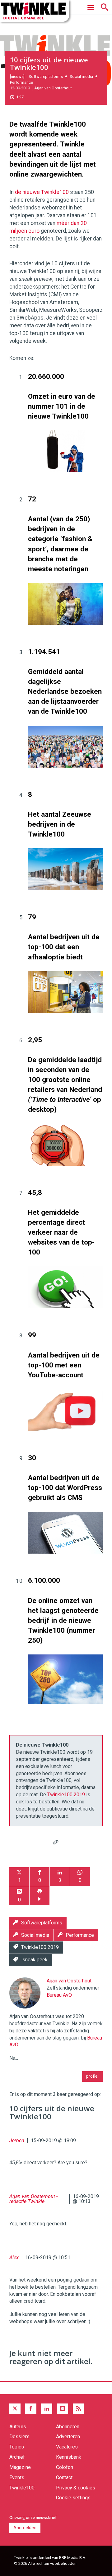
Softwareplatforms (46, 76)
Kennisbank (69, 2457)
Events (17, 2477)
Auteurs (18, 2427)
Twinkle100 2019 (66, 1795)
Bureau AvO (59, 1995)
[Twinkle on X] (15, 2409)
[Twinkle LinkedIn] (47, 2409)
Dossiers (19, 2437)
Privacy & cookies (76, 2488)
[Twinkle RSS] (78, 2409)
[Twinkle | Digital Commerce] (35, 11)
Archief (17, 2457)
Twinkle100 (22, 2488)
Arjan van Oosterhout (53, 88)
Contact (64, 2477)
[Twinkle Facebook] (31, 2409)
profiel (92, 2076)
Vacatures (67, 2447)
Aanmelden (25, 2528)
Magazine (20, 2467)
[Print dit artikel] (40, 1896)
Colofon (65, 2467)
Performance (21, 82)
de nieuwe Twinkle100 (42, 192)
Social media (81, 76)
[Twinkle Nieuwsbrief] (63, 2409)
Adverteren (68, 2437)
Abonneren (68, 2427)
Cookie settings (73, 2498)
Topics (17, 2447)
